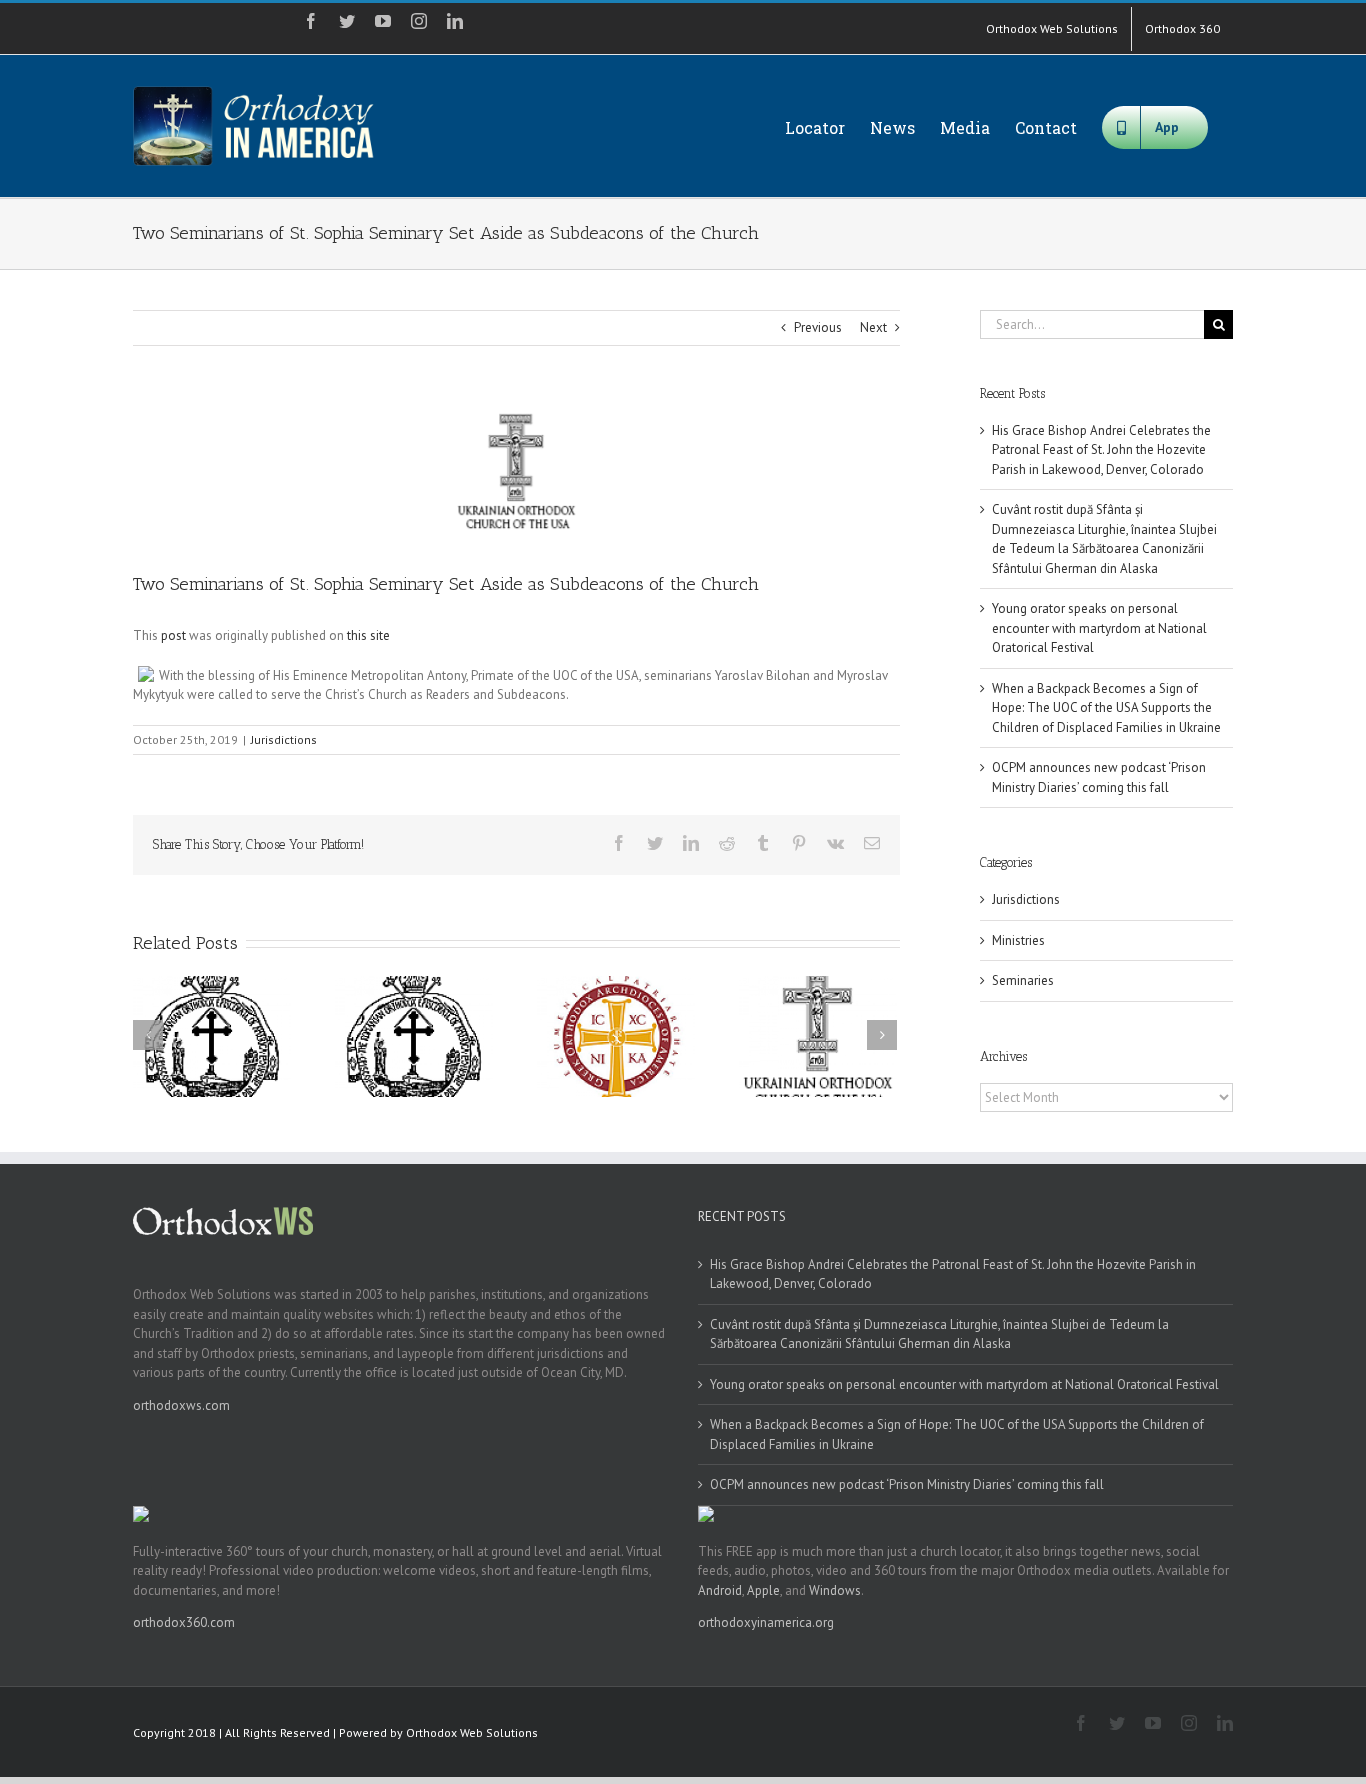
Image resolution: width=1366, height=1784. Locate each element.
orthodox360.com (184, 1622)
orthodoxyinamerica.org (766, 1622)
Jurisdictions (284, 739)
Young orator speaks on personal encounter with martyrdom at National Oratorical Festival (1099, 628)
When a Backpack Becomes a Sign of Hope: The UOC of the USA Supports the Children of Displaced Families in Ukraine (1106, 708)
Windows (835, 1590)
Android (720, 1590)
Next (873, 327)
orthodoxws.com (181, 1405)
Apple (763, 1590)
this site (368, 635)
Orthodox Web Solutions (472, 1732)
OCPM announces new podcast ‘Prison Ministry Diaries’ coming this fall (907, 1484)
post (173, 635)
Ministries (1018, 940)
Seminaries (1023, 980)
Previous (818, 327)
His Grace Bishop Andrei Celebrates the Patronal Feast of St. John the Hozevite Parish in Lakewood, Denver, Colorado (1101, 450)
